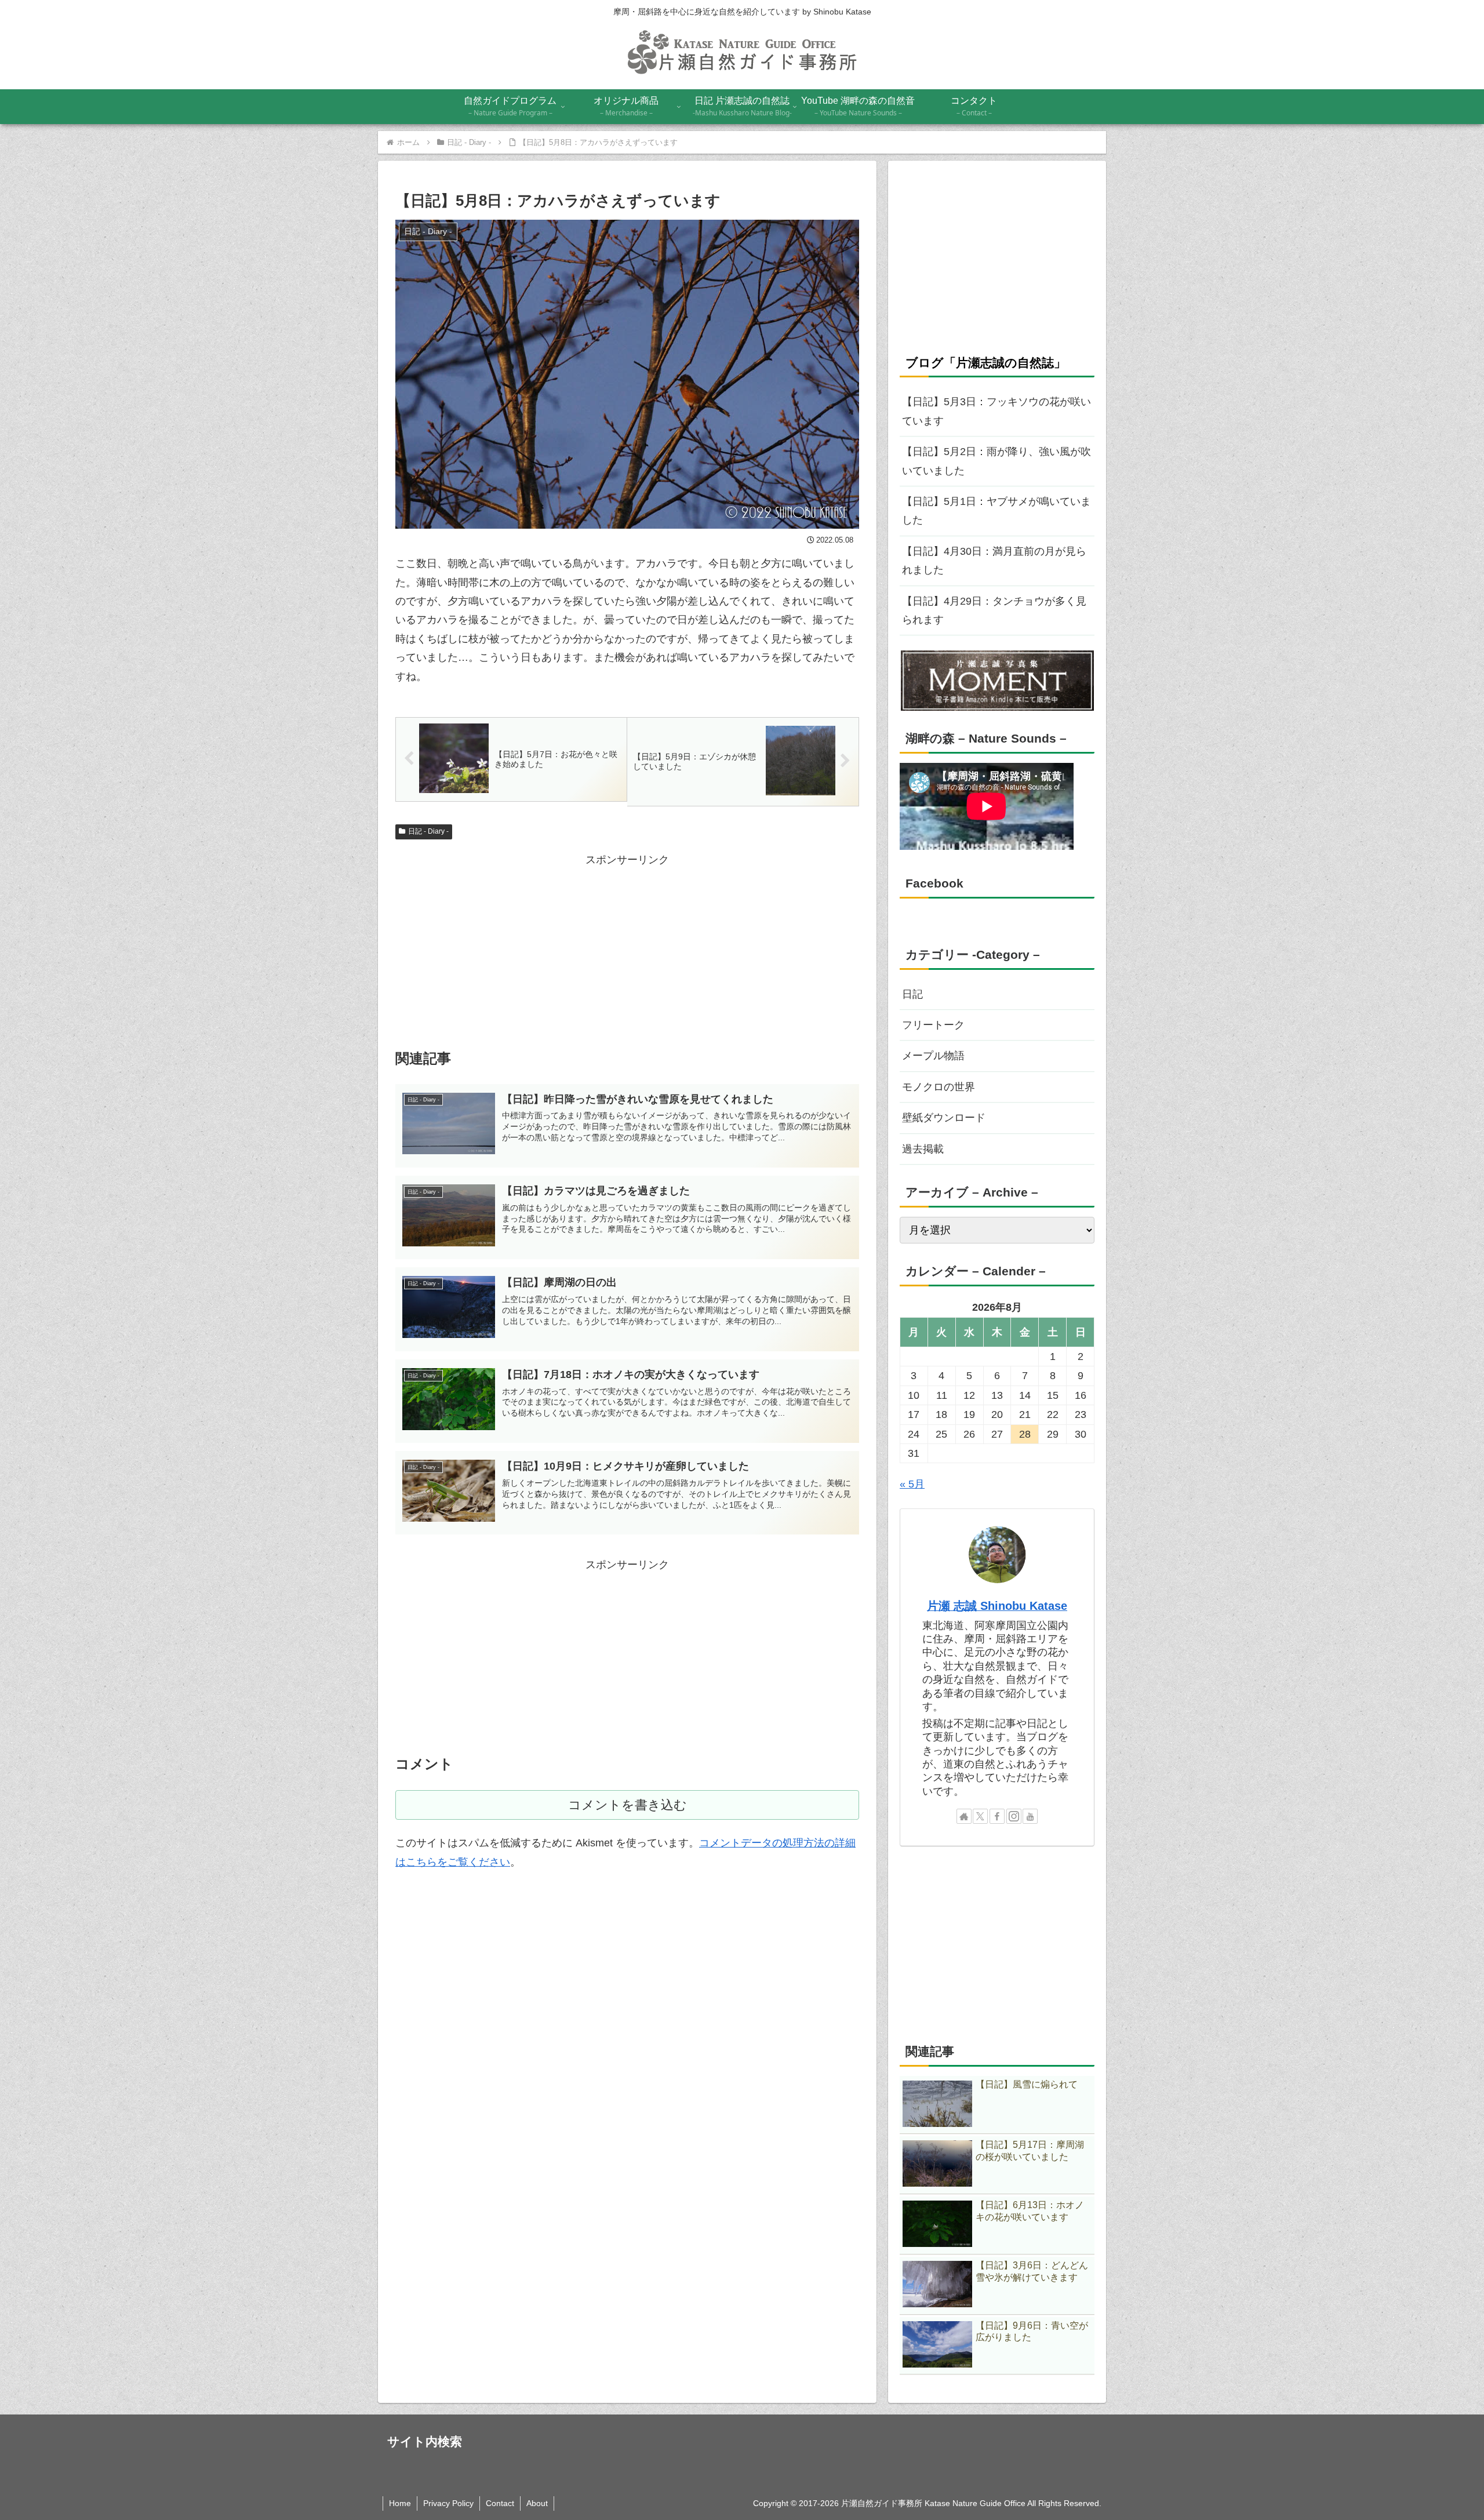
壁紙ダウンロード (944, 1118)
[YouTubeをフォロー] (1030, 1816)
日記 (912, 994)
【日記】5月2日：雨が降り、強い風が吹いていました (996, 461)
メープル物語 (933, 1056)
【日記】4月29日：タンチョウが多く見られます (994, 610)
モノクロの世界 (939, 1087)
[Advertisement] (627, 950)
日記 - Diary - (428, 831)
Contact (500, 2503)
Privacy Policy (448, 2503)
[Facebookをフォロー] (997, 1816)
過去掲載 (923, 1149)
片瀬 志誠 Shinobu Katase (997, 1606)
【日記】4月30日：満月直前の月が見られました (994, 561)
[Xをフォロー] (980, 1816)
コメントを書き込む (628, 1805)
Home (400, 2503)
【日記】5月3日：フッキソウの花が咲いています (996, 411)
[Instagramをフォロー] (1014, 1816)
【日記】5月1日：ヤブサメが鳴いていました (996, 511)
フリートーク (933, 1025)
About (537, 2503)
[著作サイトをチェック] (964, 1816)
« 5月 (912, 1484)
